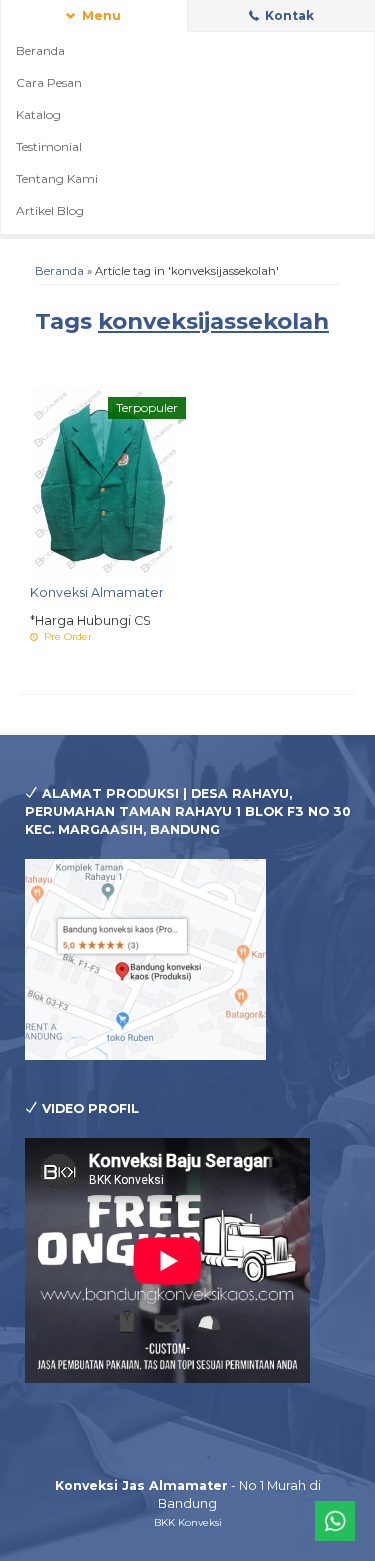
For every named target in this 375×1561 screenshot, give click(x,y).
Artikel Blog (50, 210)
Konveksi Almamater (97, 592)
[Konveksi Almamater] (104, 479)
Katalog (38, 114)
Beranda (40, 50)
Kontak (288, 15)
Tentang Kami (57, 178)
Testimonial (49, 146)
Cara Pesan (49, 82)
